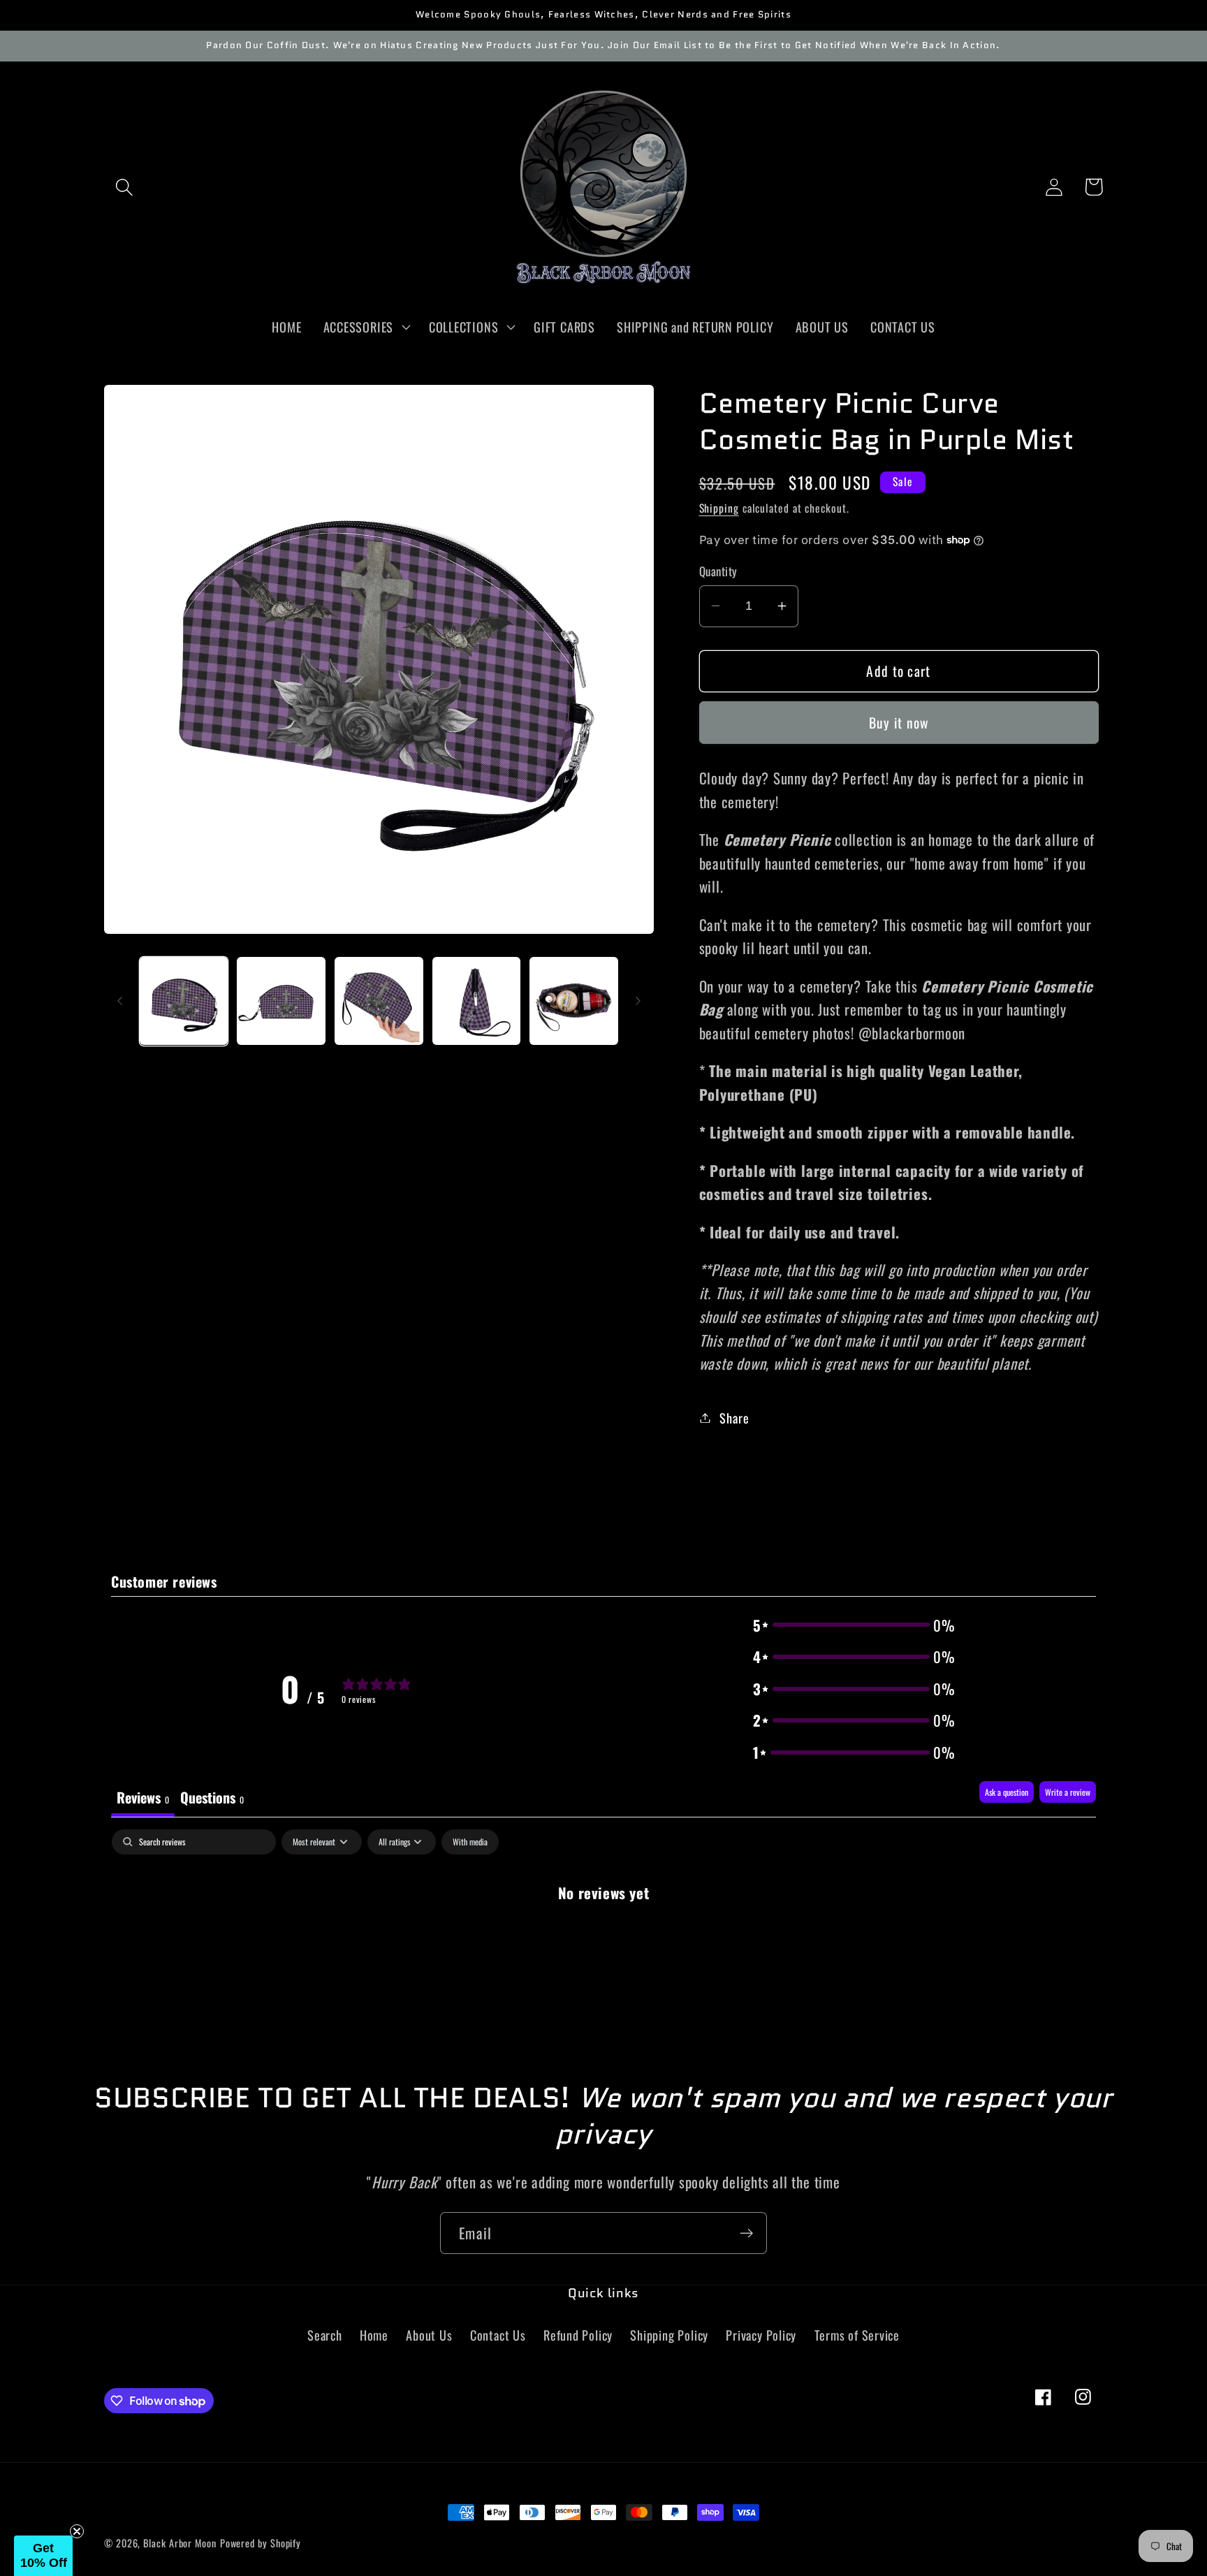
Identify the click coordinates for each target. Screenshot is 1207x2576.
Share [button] (734, 1418)
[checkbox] (470, 1842)
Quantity (718, 571)
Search (325, 2335)
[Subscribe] (746, 2233)
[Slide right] (638, 1001)
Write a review (1068, 1792)
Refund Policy (578, 2335)
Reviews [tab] (143, 1797)
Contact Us (498, 2335)
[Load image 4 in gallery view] (477, 1001)
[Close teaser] (77, 2531)
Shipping (719, 507)
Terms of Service (857, 2335)
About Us (429, 2335)
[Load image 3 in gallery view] (379, 1001)
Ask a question (1007, 1792)
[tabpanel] (603, 1938)
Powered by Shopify (261, 2543)
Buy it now (899, 722)
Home (374, 2335)
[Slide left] (119, 1001)
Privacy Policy (761, 2335)
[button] (124, 187)
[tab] (212, 1799)
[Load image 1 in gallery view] (184, 1001)
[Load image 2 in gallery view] (281, 1001)
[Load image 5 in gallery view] (574, 1001)
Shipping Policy (669, 2335)
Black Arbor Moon (180, 2543)
